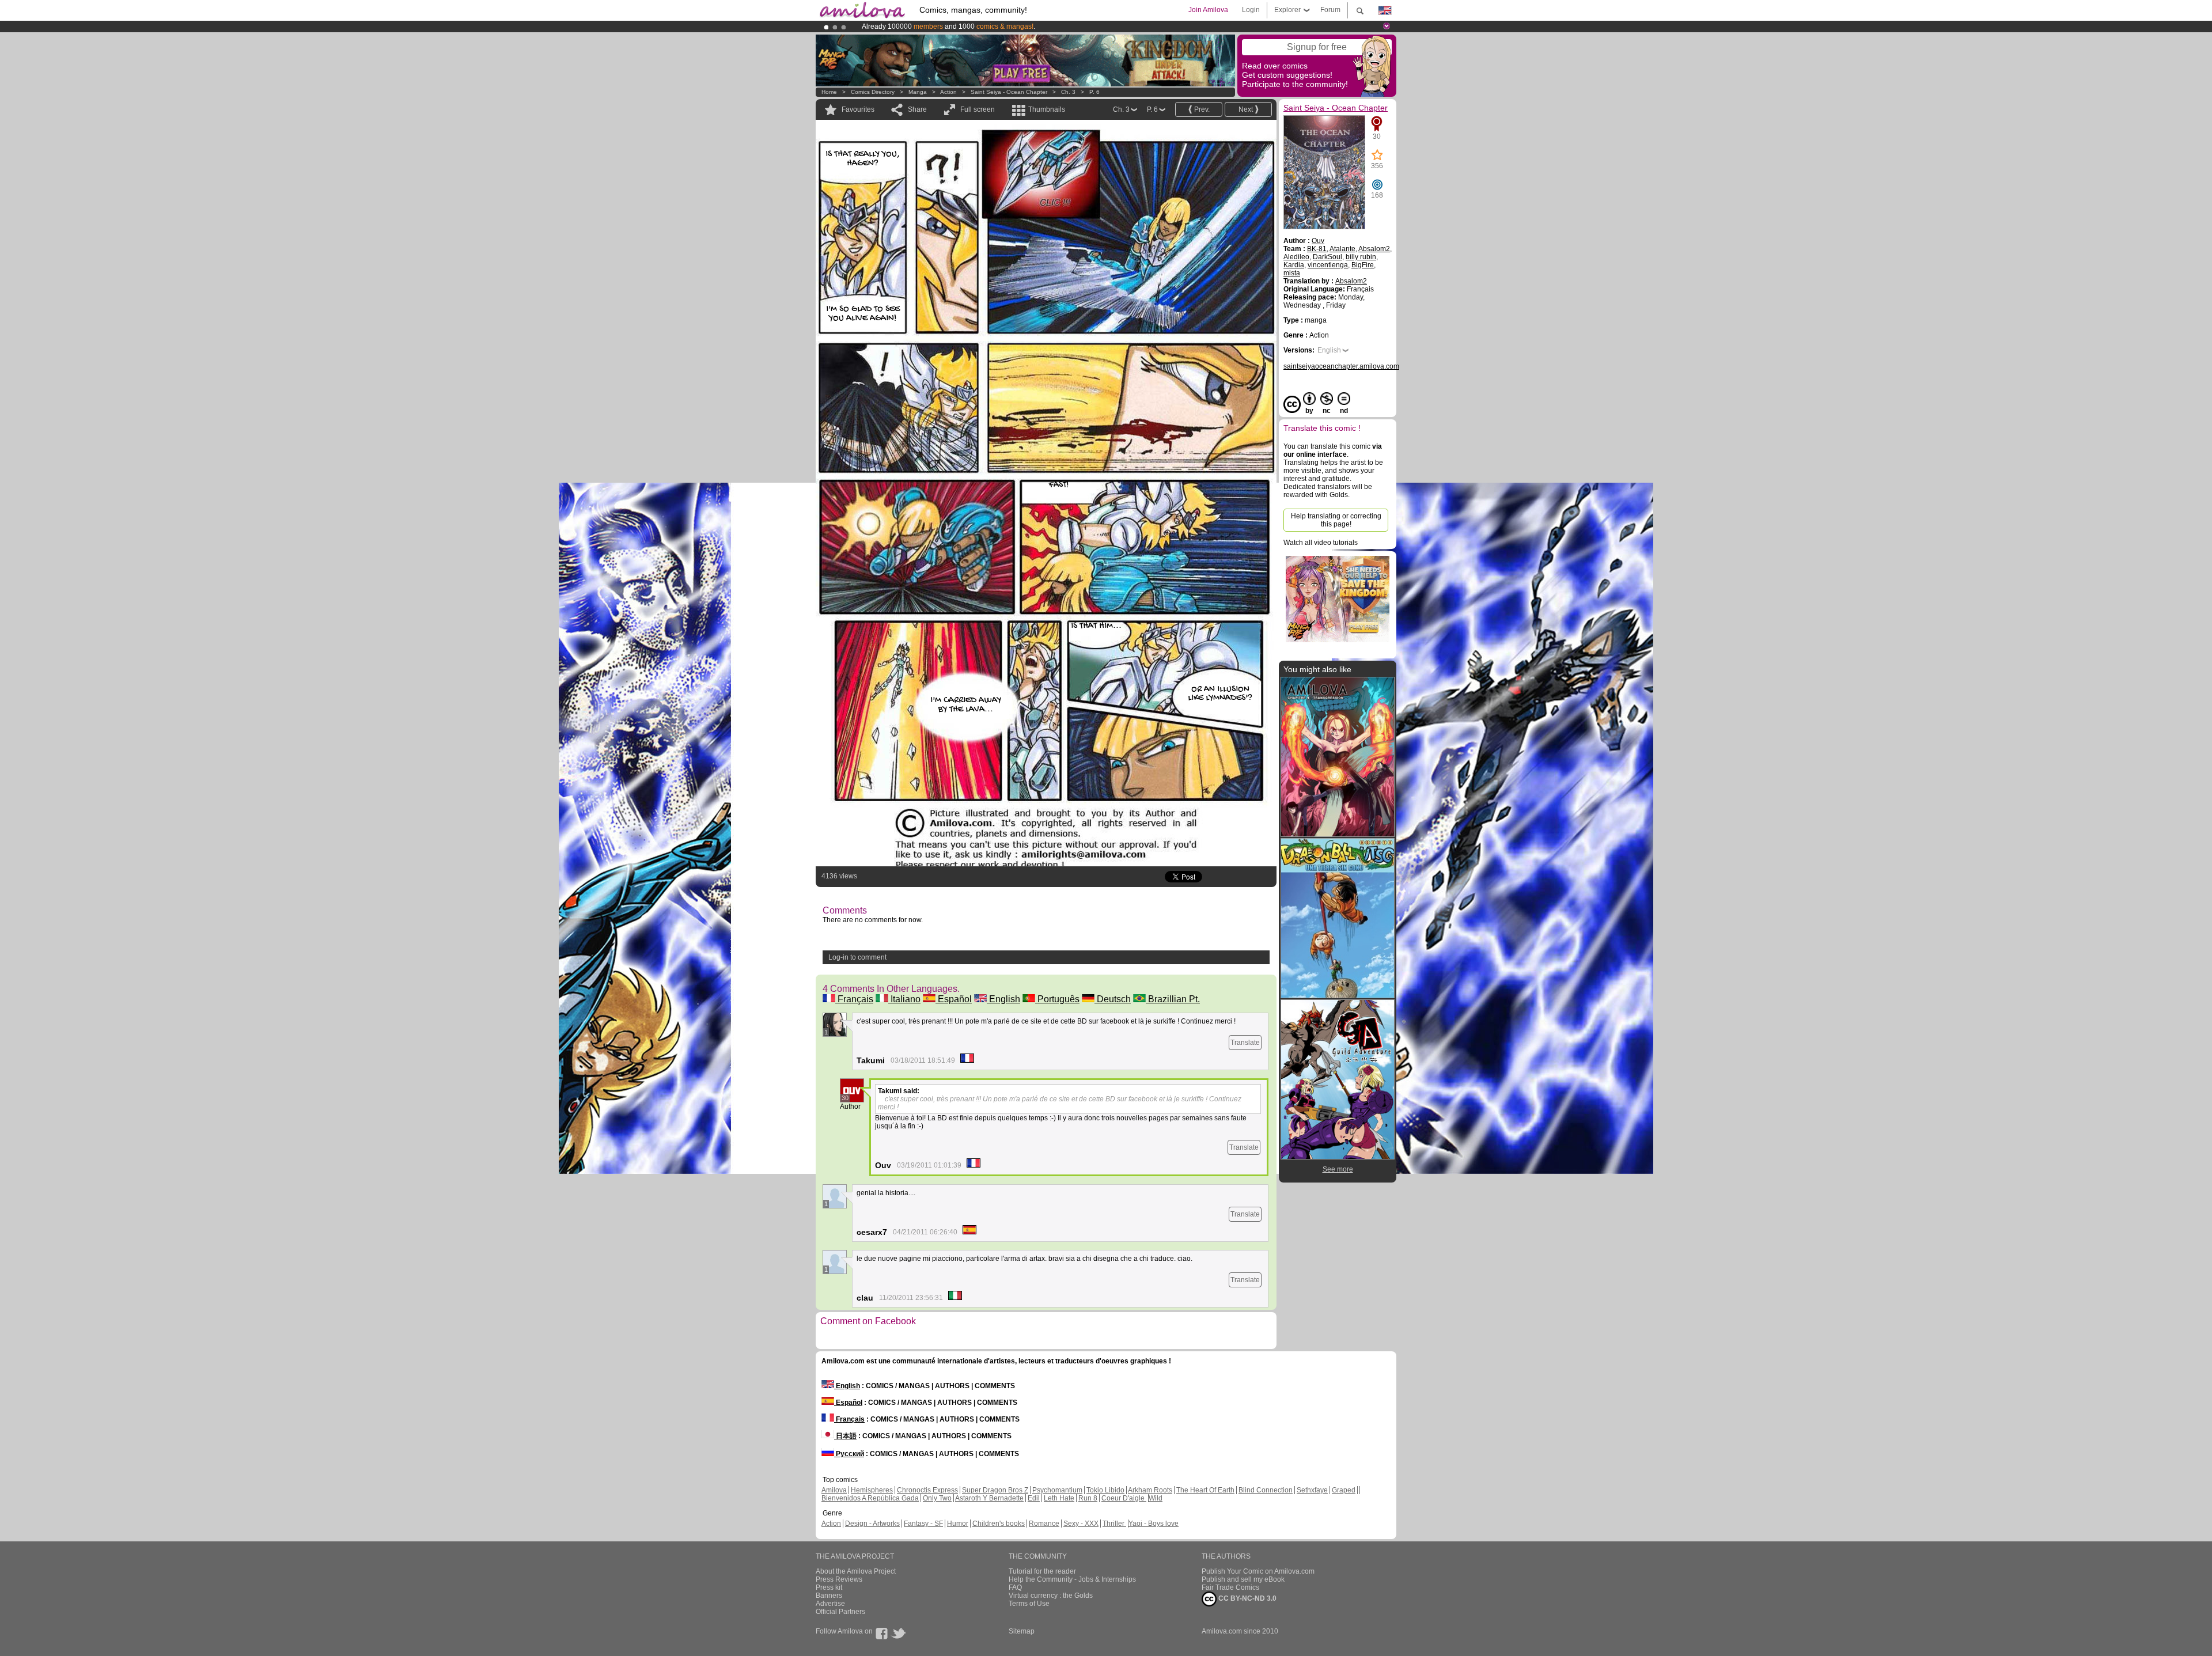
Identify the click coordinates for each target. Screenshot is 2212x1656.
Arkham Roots (1150, 1490)
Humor (958, 1524)
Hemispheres (872, 1490)
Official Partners (840, 1612)
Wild (1156, 1498)
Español (954, 999)
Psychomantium (1057, 1490)
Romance (1044, 1524)
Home (829, 92)
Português (1057, 999)
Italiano (904, 999)
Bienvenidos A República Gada (870, 1498)
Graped (1344, 1490)
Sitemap (1022, 1631)
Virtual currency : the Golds (1051, 1596)
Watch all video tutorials (1321, 543)
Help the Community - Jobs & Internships (1072, 1579)
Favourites (858, 109)
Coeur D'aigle (1124, 1498)
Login (1251, 10)
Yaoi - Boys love (1154, 1524)
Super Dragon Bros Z (995, 1490)
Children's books (999, 1524)
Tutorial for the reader (1042, 1571)
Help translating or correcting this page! (1336, 520)
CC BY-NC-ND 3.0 (1247, 1598)
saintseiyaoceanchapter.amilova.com (1341, 366)
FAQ (1015, 1587)
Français (854, 999)
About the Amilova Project (856, 1571)
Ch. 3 (1068, 92)
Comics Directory (873, 92)
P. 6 (1094, 92)
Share (917, 109)
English (1003, 999)
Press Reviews (839, 1579)
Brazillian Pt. (1173, 999)
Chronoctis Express (927, 1490)
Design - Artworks (872, 1524)
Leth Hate (1059, 1498)
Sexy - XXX (1081, 1524)
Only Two (937, 1498)
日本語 (845, 1436)
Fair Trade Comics (1230, 1587)
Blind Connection (1266, 1490)
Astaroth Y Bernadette (989, 1498)
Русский (849, 1454)
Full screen (978, 109)
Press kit (829, 1587)
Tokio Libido (1105, 1490)
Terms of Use (1029, 1604)
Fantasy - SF (923, 1524)
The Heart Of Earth (1205, 1490)
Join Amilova (1208, 10)
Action (948, 92)
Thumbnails (1047, 109)
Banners (829, 1596)
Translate (1245, 1043)
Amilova (834, 1490)
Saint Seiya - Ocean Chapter (1009, 92)
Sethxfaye (1312, 1490)
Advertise (830, 1604)
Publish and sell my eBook (1243, 1579)
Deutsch (1113, 999)
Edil (1034, 1498)
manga (918, 92)
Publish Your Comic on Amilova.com (1258, 1571)
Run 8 (1088, 1498)
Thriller (1114, 1524)
